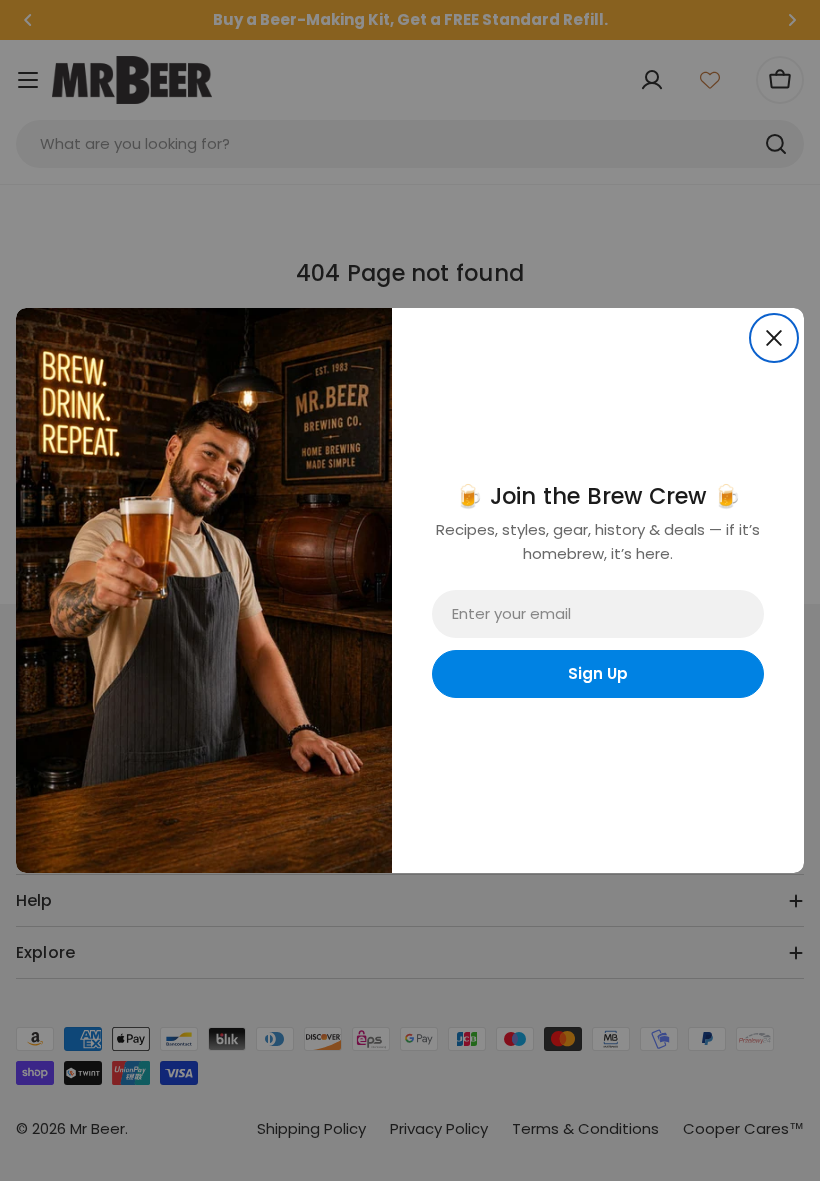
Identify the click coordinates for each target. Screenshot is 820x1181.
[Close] (774, 338)
